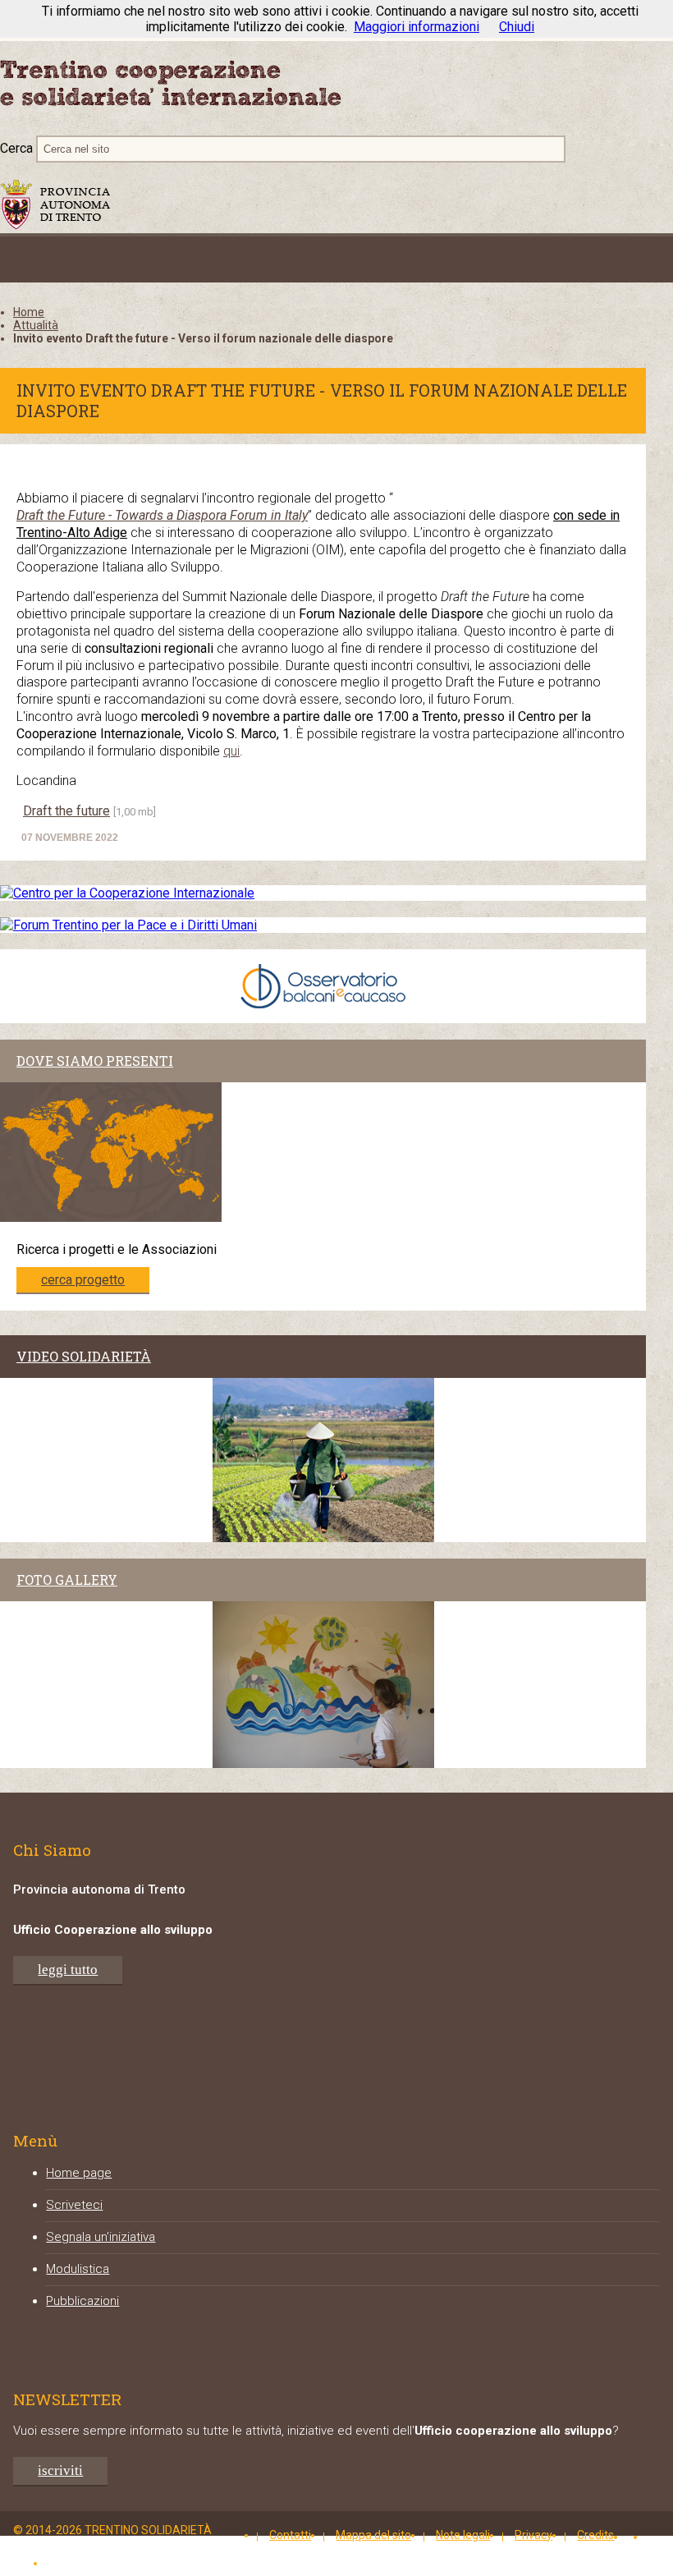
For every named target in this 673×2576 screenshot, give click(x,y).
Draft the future (66, 811)
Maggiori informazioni (417, 27)
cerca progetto (83, 1280)
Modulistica (78, 2269)
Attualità (36, 325)
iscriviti (60, 2470)
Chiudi (517, 27)
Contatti (290, 2535)
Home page (79, 2173)
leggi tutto (68, 1970)
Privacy (533, 2535)
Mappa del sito (373, 2535)
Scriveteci (74, 2205)
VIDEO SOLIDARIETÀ (84, 1356)
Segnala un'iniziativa (101, 2237)
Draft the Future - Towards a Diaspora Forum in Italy (162, 515)
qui (231, 751)
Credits (595, 2535)
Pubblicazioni (82, 2301)
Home (29, 312)
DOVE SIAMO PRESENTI (95, 1061)
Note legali (463, 2535)
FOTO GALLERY (67, 1580)
